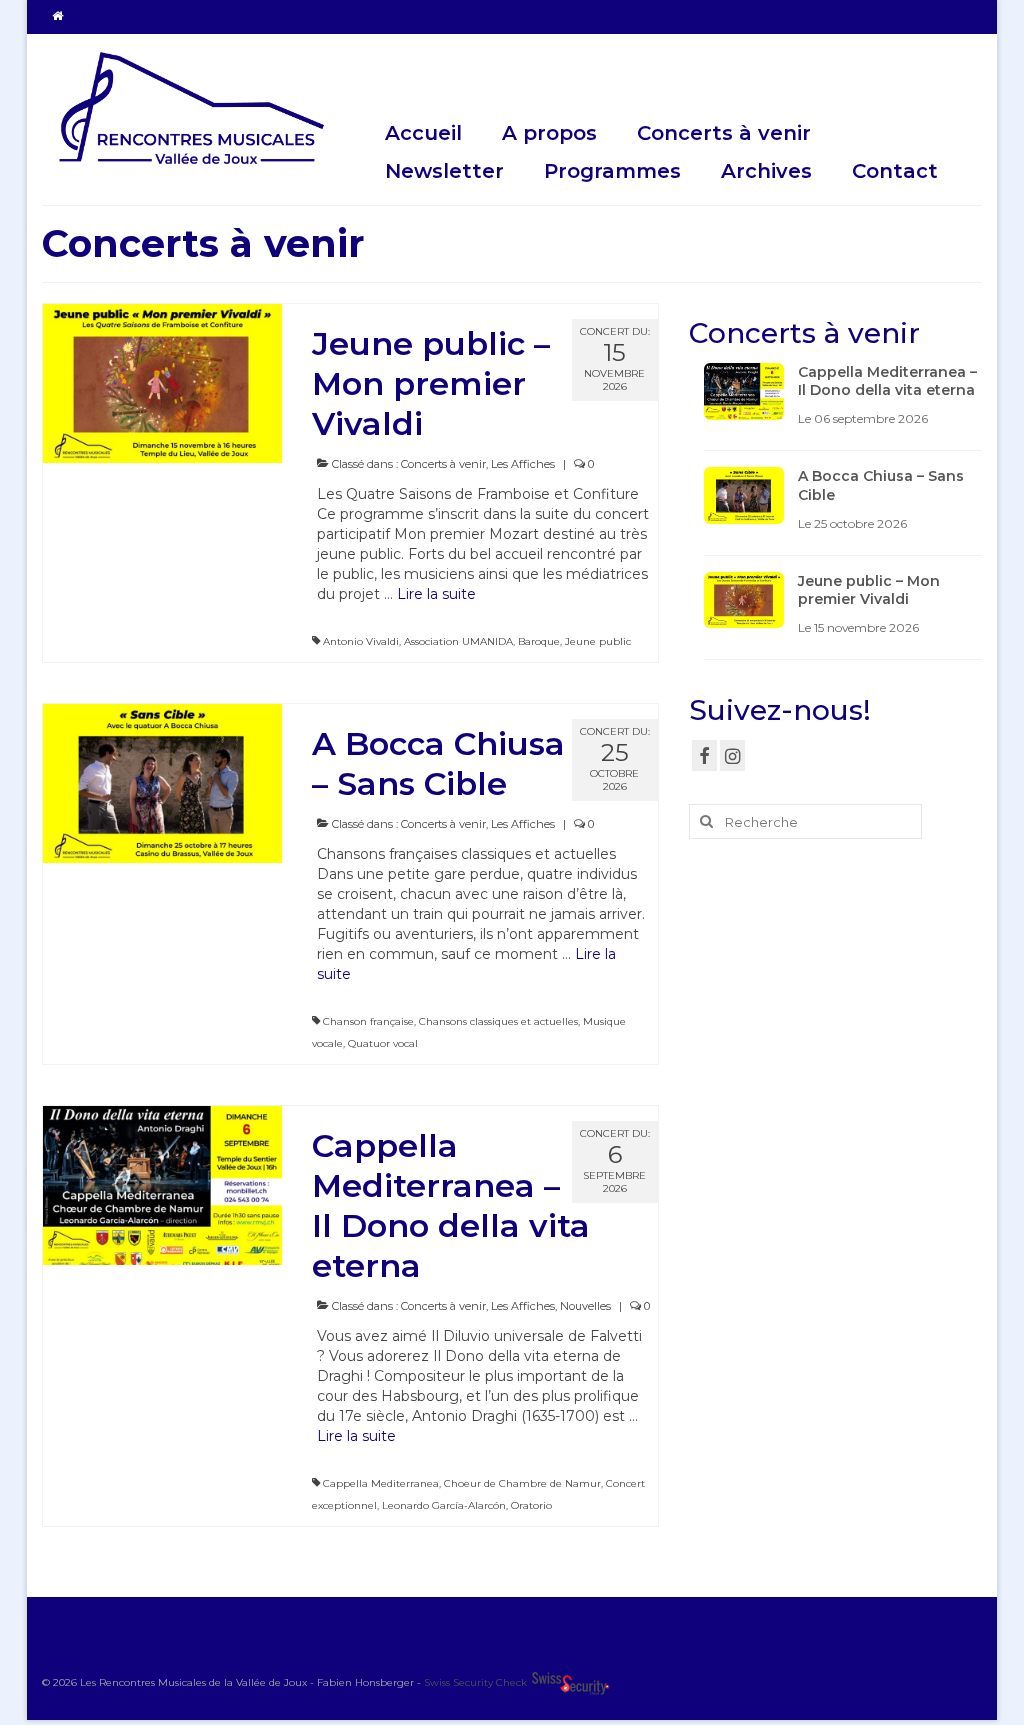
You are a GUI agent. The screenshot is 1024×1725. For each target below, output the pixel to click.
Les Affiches (523, 464)
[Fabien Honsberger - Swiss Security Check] (570, 1682)
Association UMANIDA (458, 641)
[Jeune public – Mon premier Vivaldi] (162, 382)
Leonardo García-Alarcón (444, 1505)
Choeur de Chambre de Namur (522, 1483)
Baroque (539, 641)
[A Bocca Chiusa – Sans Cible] (162, 782)
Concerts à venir (443, 464)
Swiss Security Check (477, 1682)
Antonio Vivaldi (361, 641)
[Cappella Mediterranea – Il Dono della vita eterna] (162, 1184)
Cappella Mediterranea (381, 1483)
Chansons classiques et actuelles (498, 1021)
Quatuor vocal (383, 1043)
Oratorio (531, 1505)
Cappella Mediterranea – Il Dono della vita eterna (887, 381)
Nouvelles (585, 1306)
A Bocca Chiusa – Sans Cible (881, 485)
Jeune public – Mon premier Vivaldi (869, 590)
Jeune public (598, 641)
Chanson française (368, 1021)
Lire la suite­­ (436, 594)
